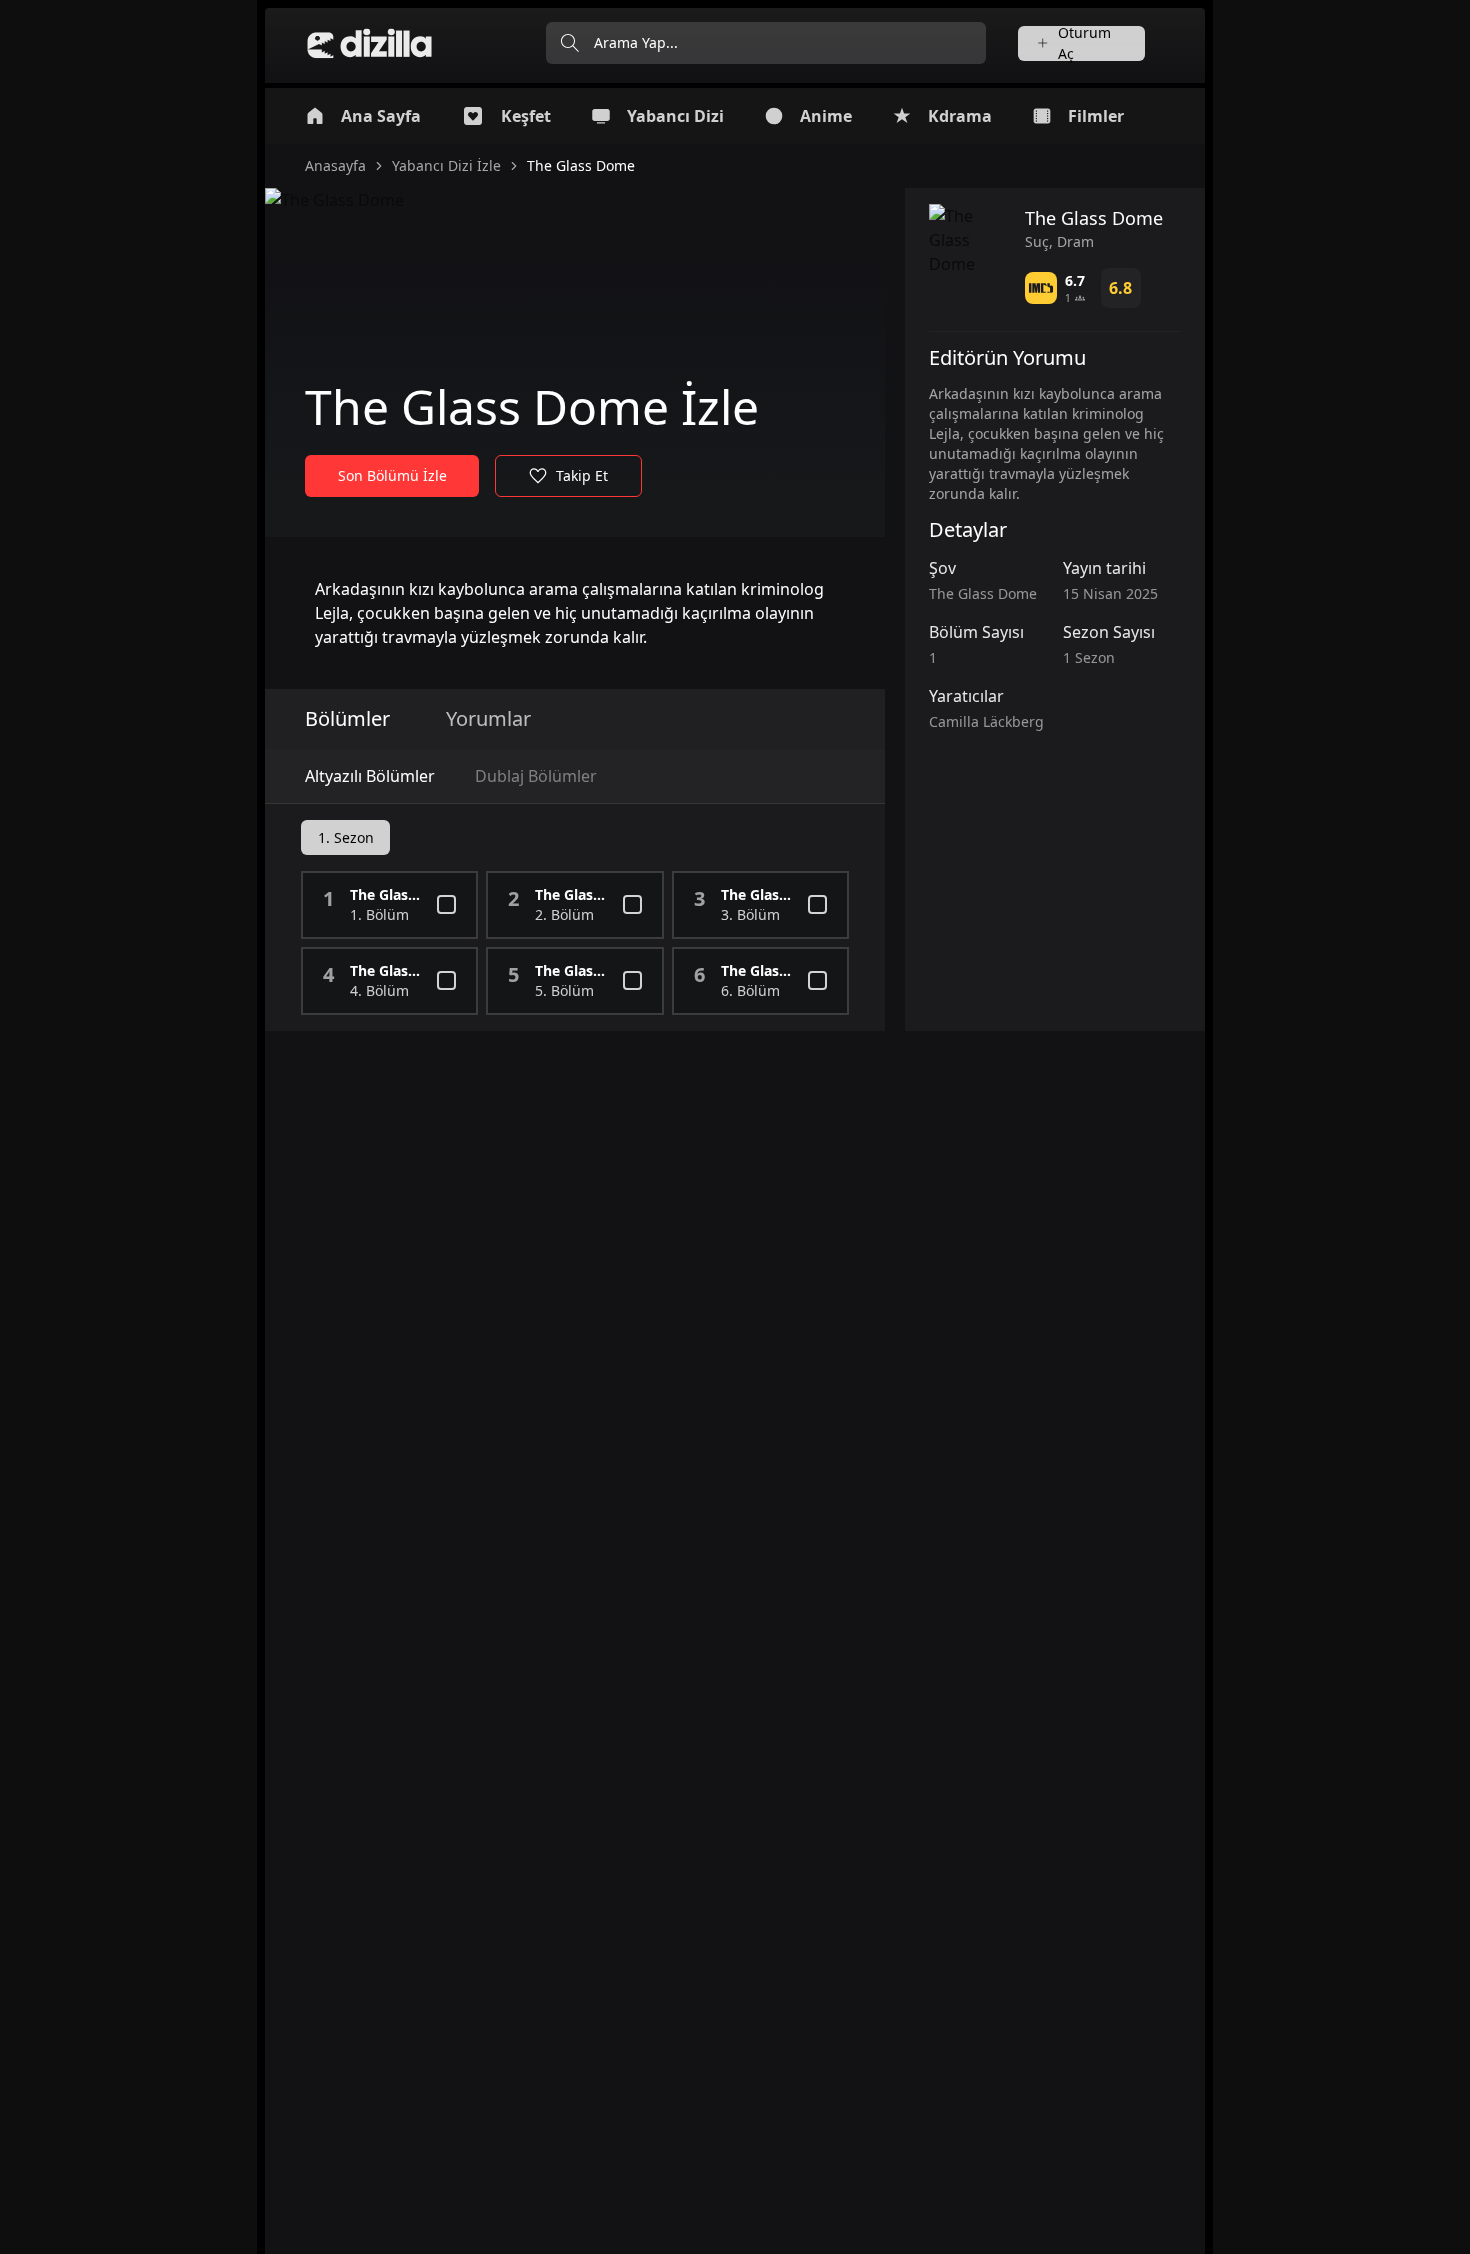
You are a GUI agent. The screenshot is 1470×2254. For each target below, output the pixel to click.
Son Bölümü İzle (392, 475)
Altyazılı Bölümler (370, 776)
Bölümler (347, 718)
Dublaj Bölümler (536, 776)
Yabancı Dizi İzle (446, 165)
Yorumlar (488, 718)
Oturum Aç (1084, 43)
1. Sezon (346, 837)
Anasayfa (335, 165)
